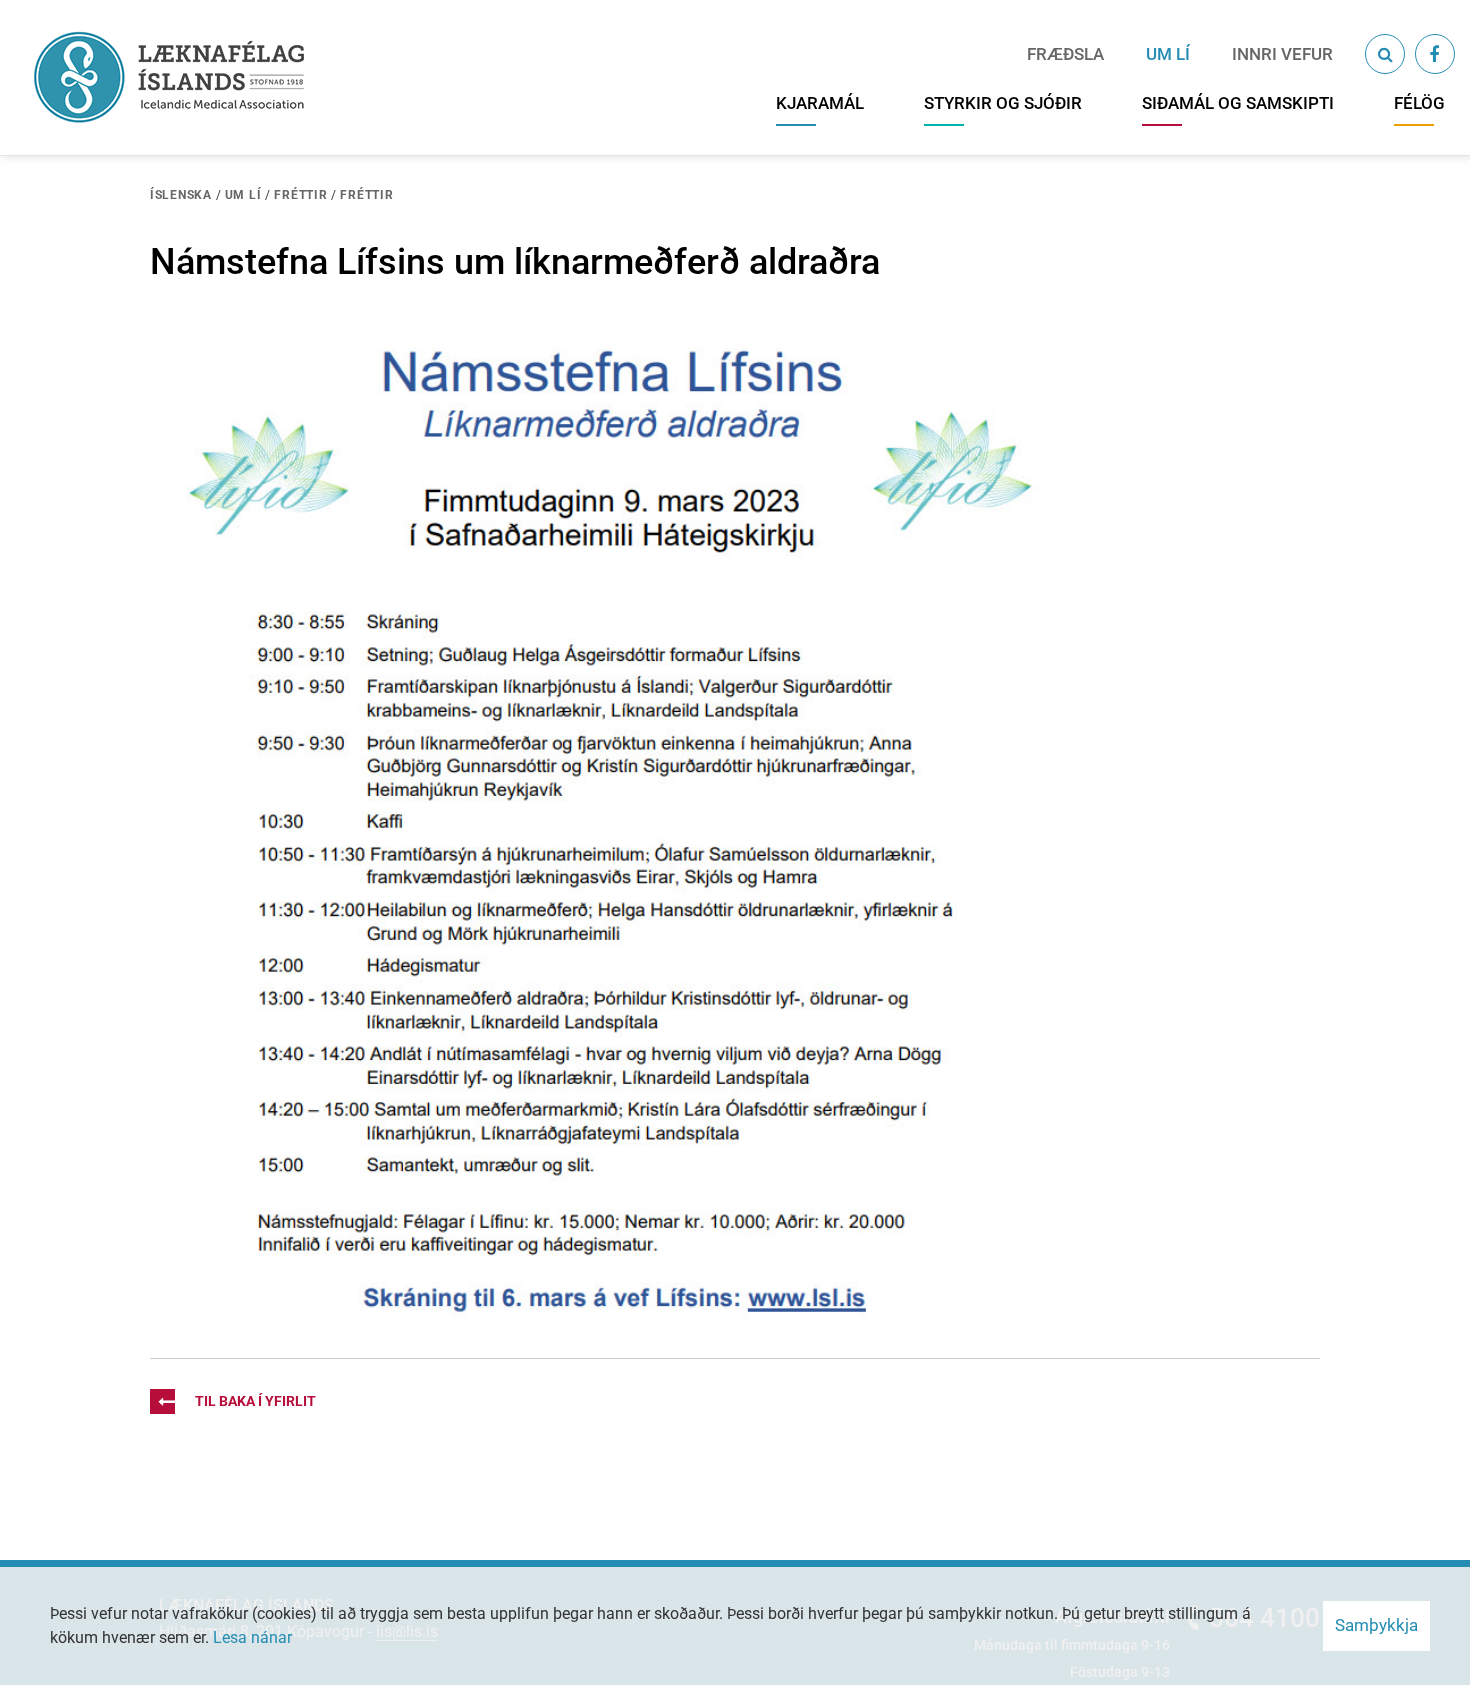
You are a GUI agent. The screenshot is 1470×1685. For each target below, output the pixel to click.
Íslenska (181, 195)
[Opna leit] (1385, 54)
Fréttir (300, 195)
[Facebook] (1435, 54)
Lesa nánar (252, 1637)
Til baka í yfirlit (255, 1401)
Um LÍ (243, 195)
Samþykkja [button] (1376, 1625)
